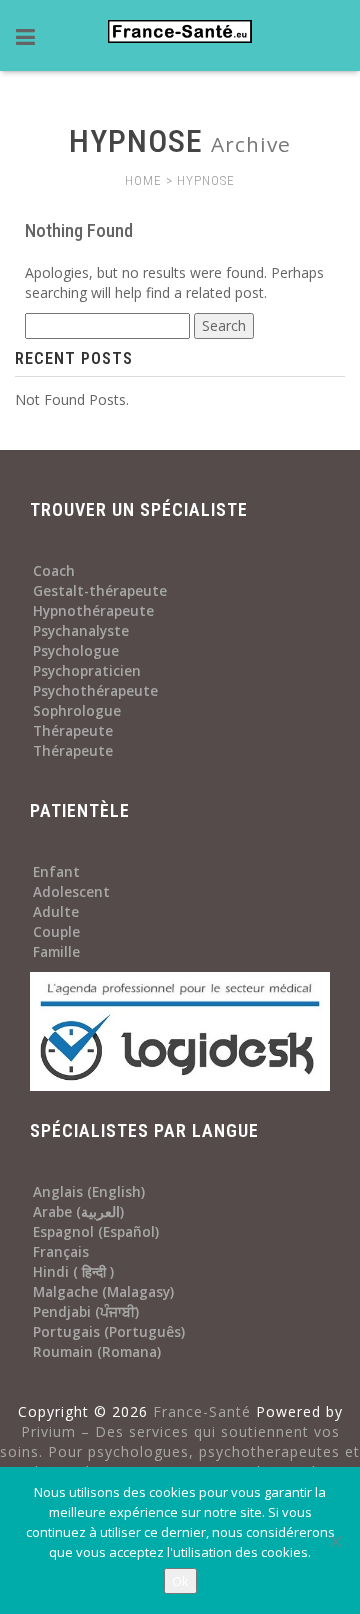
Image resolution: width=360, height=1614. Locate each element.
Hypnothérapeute (93, 611)
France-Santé (202, 1411)
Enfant (56, 872)
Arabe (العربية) (78, 1212)
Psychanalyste (81, 631)
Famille (56, 952)
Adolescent (71, 892)
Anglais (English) (89, 1192)
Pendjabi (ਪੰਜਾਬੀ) (86, 1312)
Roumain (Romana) (97, 1352)
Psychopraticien (87, 671)
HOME (143, 180)
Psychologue (76, 651)
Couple (56, 932)
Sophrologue (77, 711)
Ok (180, 1581)
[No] (335, 1541)
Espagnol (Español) (96, 1232)
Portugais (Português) (109, 1332)
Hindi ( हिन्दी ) (73, 1272)
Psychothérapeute (95, 691)
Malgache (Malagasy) (103, 1292)
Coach (54, 571)
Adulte (56, 912)
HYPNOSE (206, 180)
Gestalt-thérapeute (100, 591)
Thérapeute (73, 731)
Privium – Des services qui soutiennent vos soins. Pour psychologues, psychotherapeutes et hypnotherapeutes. (180, 1451)
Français (61, 1252)
